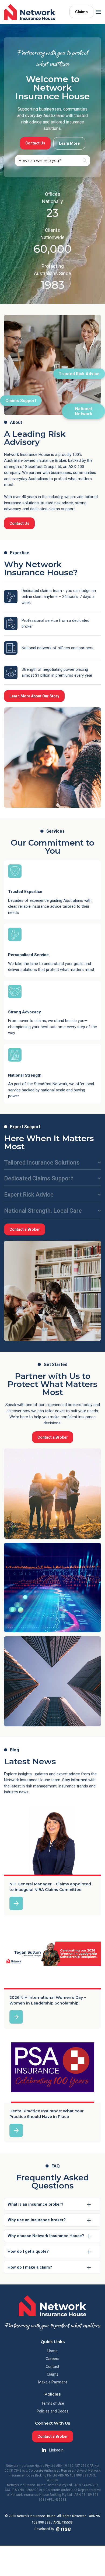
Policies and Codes (52, 2411)
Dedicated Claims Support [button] (38, 1178)
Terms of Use (53, 2403)
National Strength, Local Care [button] (43, 1211)
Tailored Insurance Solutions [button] (42, 1163)
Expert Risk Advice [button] (29, 1195)
